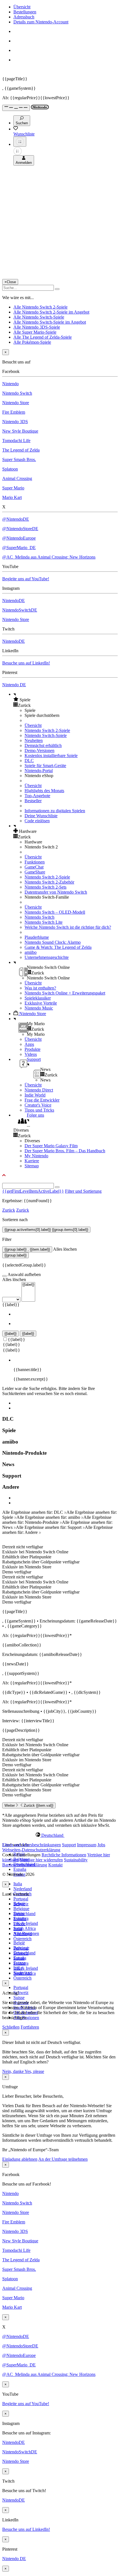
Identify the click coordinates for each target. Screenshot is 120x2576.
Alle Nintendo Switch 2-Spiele (40, 307)
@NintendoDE (16, 519)
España (20, 1869)
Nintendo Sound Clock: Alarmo (53, 942)
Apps (29, 1044)
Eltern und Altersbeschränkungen (32, 1845)
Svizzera (21, 1963)
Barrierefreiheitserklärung (25, 1865)
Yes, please (34, 2071)
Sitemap (32, 1166)
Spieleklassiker (38, 998)
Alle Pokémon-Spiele (32, 342)
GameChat (34, 867)
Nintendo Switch (17, 393)
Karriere (32, 1161)
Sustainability (76, 1860)
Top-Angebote (37, 796)
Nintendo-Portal (39, 771)
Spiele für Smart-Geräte (45, 766)
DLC (29, 761)
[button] (66, 700)
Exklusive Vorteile (41, 1003)
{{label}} (11, 1305)
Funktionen (35, 862)
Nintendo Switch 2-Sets (45, 887)
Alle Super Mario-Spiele (35, 332)
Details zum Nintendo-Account (41, 22)
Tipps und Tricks (39, 1110)
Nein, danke (13, 2071)
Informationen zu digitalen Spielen (55, 811)
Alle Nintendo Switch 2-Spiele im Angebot (51, 312)
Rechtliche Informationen (64, 1855)
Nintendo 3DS (15, 422)
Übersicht (22, 7)
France (19, 1924)
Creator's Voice (38, 1105)
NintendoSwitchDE (20, 610)
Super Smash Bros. (19, 459)
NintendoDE (14, 601)
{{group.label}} (15, 1255)
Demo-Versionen (39, 750)
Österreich (22, 1978)
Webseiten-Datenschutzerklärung (31, 1850)
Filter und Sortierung (83, 1191)
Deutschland (24, 1914)
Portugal (21, 1899)
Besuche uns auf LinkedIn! (26, 663)
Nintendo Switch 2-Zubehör (49, 882)
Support (69, 1845)
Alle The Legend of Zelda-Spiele (43, 337)
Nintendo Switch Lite (44, 922)
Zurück (9, 1210)
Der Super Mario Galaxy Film (51, 1146)
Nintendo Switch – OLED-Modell (55, 912)
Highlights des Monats (44, 791)
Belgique (21, 1909)
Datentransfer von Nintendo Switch (56, 892)
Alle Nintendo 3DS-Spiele (37, 327)
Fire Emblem (14, 412)
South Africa (25, 1928)
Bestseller (33, 801)
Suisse (19, 1998)
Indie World (35, 1095)
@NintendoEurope (19, 538)
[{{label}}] (28, 1285)
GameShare (35, 872)
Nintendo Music (39, 1008)
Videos (31, 1054)
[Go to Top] (60, 1175)
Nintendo (10, 384)
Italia (18, 1884)
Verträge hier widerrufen (41, 1860)
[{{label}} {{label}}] (19, 1299)
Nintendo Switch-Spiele (46, 735)
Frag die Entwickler (42, 1100)
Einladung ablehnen (20, 2159)
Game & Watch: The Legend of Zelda (58, 947)
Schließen (11, 2027)
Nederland (23, 1889)
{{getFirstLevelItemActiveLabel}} (33, 1191)
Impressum (87, 1845)
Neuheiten (34, 740)
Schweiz (21, 1992)
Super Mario (13, 488)
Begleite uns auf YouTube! (26, 579)
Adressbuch (24, 17)
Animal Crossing (17, 478)
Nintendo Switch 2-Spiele (47, 730)
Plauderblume (37, 937)
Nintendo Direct (39, 1090)
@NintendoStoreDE (20, 529)
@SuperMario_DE (19, 548)
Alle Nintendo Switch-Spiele (39, 317)
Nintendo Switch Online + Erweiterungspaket (65, 993)
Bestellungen (25, 12)
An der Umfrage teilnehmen (63, 2159)
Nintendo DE (14, 685)
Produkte (33, 1049)
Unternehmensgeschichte (47, 957)
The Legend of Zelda (21, 450)
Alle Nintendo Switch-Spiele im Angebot (50, 322)
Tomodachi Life (16, 441)
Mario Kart (12, 497)
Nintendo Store (16, 403)
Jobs (101, 1845)
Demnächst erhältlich (43, 745)
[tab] (60, 1835)
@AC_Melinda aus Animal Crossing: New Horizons (49, 557)
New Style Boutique (20, 431)
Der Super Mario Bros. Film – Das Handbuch (65, 1151)
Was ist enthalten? (40, 988)
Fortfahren (30, 2027)
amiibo (31, 952)
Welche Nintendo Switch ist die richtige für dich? (68, 927)
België (19, 1943)
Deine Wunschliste (41, 816)
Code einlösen (37, 821)
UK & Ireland (26, 1923)
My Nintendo (36, 1156)
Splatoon (10, 469)
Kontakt (55, 1865)
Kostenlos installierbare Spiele (51, 755)
